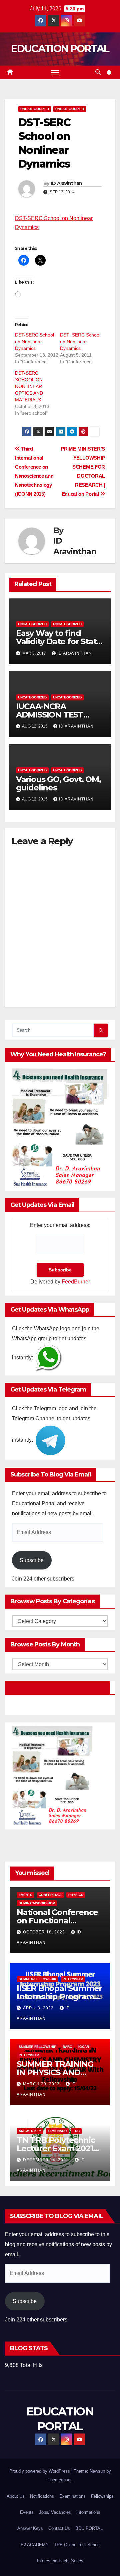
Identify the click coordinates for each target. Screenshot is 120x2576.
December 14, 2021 (46, 2160)
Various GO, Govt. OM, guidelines (58, 783)
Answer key (30, 2131)
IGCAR (84, 2047)
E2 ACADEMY (35, 2545)
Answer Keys (30, 2528)
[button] (98, 72)
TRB (76, 2131)
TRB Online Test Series (77, 2545)
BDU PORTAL (89, 2528)
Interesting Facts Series (60, 2561)
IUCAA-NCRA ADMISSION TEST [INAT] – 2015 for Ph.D (57, 715)
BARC (67, 2047)
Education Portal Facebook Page (58, 1688)
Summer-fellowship (37, 1979)
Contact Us (59, 2528)
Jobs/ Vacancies (55, 2512)
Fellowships (102, 2496)
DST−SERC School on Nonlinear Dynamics (80, 342)
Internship (73, 1979)
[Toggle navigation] (55, 73)
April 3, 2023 (39, 2008)
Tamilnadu (57, 2131)
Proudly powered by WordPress (40, 2471)
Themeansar (59, 2480)
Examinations (72, 2496)
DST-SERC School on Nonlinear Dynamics (34, 342)
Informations (88, 2512)
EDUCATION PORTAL (60, 49)
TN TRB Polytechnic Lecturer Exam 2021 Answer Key (56, 2148)
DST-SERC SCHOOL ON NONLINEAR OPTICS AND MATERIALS (29, 386)
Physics (76, 1895)
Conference (50, 1895)
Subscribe (32, 1560)
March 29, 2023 (42, 2084)
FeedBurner (76, 1282)
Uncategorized (35, 109)
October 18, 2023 (45, 1932)
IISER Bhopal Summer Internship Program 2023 (59, 1996)
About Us (16, 2496)
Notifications (42, 2496)
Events (25, 1895)
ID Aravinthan (67, 183)
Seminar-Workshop (37, 1903)
